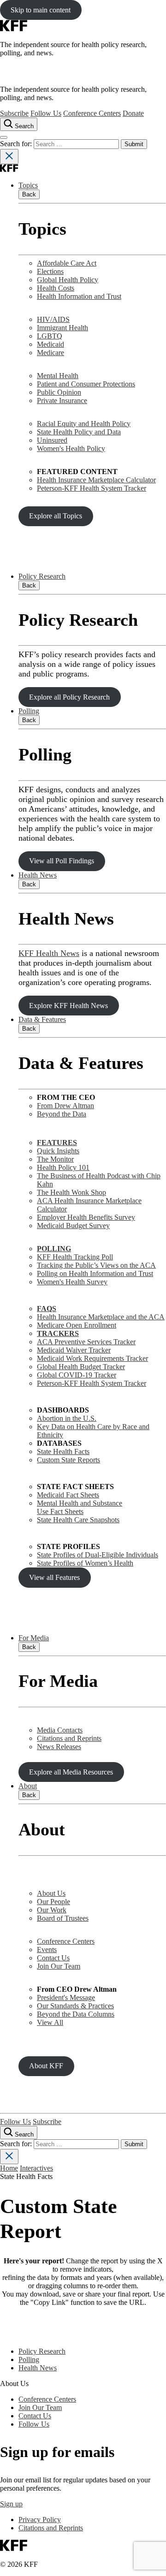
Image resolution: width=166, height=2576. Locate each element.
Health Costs (56, 288)
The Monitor (55, 1159)
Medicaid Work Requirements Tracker (92, 1358)
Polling (29, 711)
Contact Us (53, 1958)
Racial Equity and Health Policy (84, 424)
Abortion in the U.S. (67, 1418)
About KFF (46, 2066)
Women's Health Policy (71, 448)
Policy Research (42, 576)
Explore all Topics (56, 516)
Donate (133, 113)
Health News (38, 875)
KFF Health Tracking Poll (75, 1257)
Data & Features (42, 1019)
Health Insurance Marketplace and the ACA (101, 1317)
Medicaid (50, 344)
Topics (28, 185)
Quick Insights (58, 1151)
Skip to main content (41, 10)
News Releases (59, 1747)
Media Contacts (60, 1730)
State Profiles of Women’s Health (85, 1563)
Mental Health (58, 376)
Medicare (50, 353)
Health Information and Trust (79, 296)
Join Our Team (59, 1966)
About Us (51, 1893)
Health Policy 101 (63, 1167)
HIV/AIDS (53, 319)
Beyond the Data (62, 1114)
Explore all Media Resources (71, 1772)
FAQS (47, 1309)
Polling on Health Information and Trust (95, 1273)
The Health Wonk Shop (71, 1192)
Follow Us (46, 113)
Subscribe (14, 113)
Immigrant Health (62, 328)
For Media (34, 1638)
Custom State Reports (68, 1460)
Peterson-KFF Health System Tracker (92, 488)
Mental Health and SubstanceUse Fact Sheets (80, 1507)
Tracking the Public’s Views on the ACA (96, 1265)
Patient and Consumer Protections (86, 384)
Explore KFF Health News (68, 1006)
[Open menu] (4, 137)
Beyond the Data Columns (76, 2014)
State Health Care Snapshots (78, 1520)
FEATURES (57, 1143)
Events (47, 1950)
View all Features (54, 1577)
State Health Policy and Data (79, 432)
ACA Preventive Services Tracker (86, 1342)
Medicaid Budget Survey (73, 1226)
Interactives (36, 2168)
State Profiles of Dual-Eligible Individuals (98, 1555)
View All (50, 2022)
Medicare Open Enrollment (77, 1325)
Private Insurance (62, 401)
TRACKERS (58, 1333)
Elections (50, 271)
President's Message (66, 1997)
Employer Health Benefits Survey (86, 1217)
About (28, 1786)
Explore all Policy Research (69, 697)
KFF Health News (49, 953)
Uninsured (52, 440)
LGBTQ (50, 336)
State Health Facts (63, 1451)
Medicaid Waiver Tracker (74, 1350)
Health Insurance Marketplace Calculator (96, 480)
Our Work (52, 1910)
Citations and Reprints (69, 1738)
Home (9, 2168)
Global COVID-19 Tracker (77, 1375)
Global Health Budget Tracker (81, 1367)
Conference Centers (92, 113)
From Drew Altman (65, 1106)
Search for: (17, 144)
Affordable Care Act (67, 263)
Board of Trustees (63, 1918)
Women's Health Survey (72, 1282)
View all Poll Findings (62, 861)
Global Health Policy (68, 280)
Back (29, 194)
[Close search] (9, 157)
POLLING (54, 1249)
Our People (53, 1902)
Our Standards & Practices (75, 2006)
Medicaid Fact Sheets (68, 1495)
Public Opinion (59, 392)
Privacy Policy (40, 2520)
